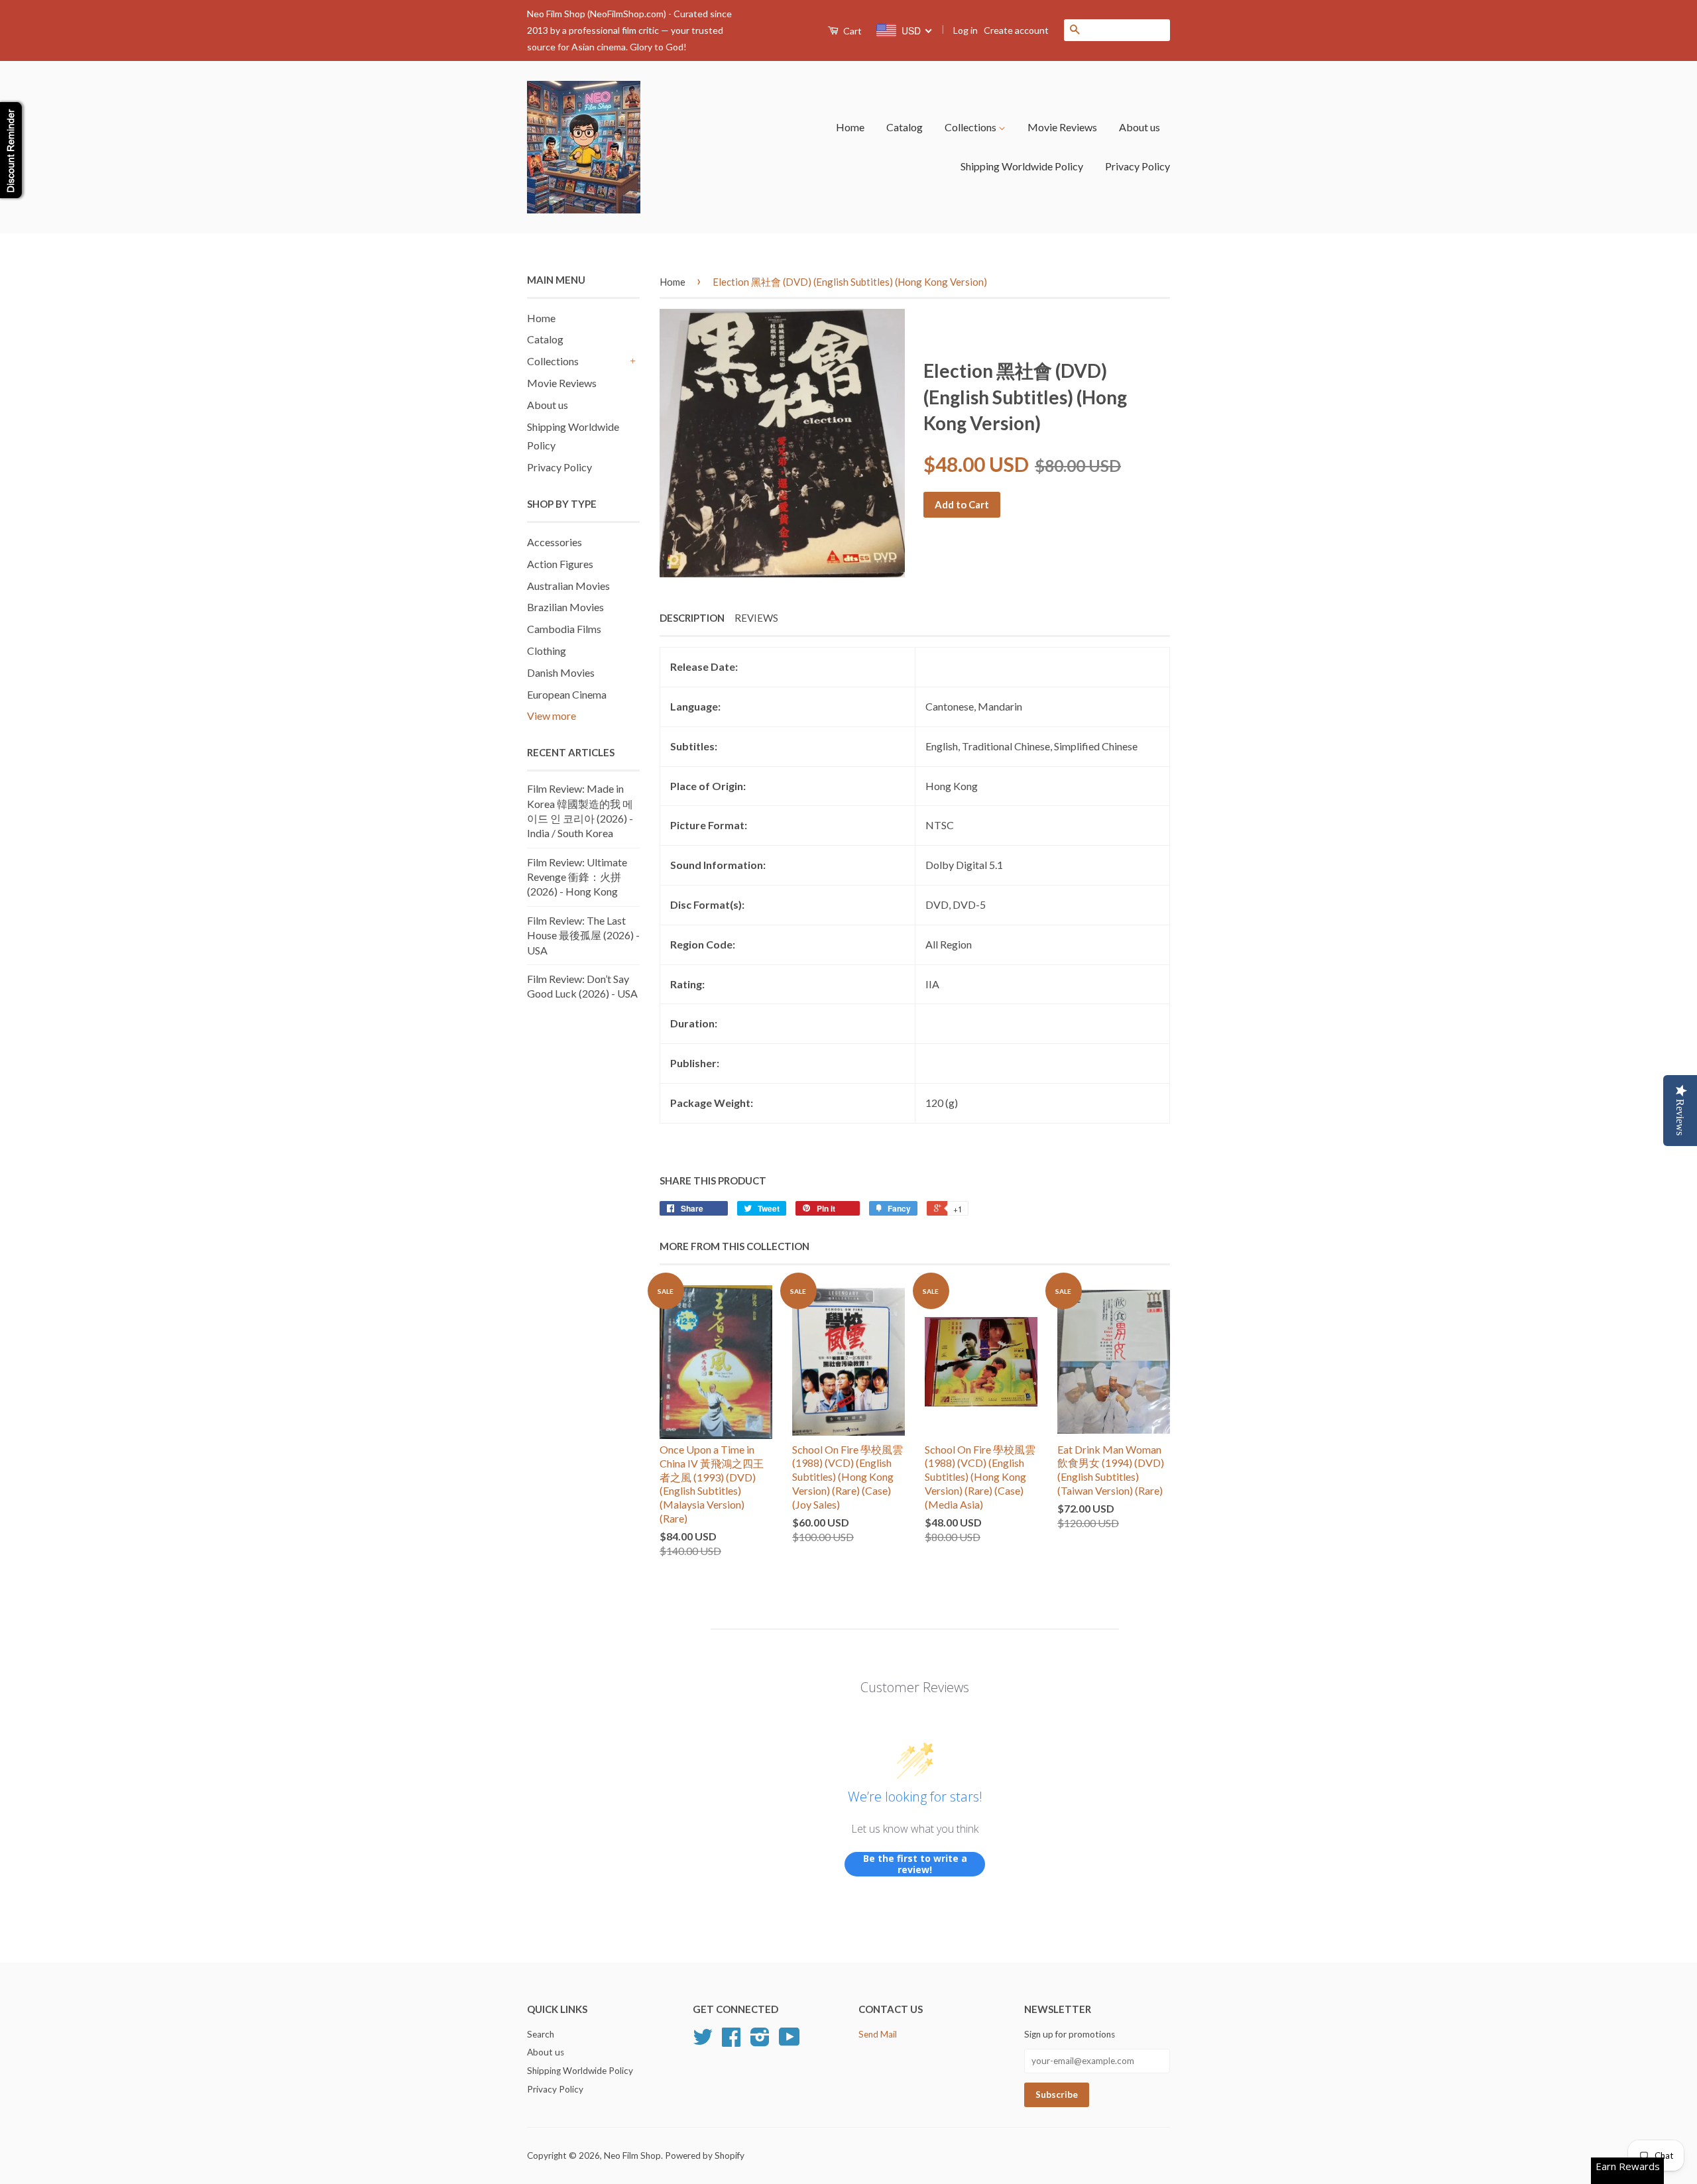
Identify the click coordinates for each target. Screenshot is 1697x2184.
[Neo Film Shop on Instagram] (760, 2041)
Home (850, 127)
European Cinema (567, 694)
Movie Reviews (1062, 127)
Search (541, 2034)
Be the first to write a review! (915, 1864)
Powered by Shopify (705, 2155)
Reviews (756, 618)
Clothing (547, 651)
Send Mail (878, 2034)
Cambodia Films (564, 629)
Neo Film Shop (632, 2155)
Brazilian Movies (565, 607)
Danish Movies (561, 672)
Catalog (905, 127)
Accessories (555, 542)
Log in (966, 30)
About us (1140, 127)
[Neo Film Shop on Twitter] (703, 2041)
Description (692, 618)
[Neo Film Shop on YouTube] (790, 2041)
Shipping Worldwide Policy (1022, 166)
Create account (1016, 30)
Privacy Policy (1138, 166)
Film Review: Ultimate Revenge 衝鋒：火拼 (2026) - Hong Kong (577, 877)
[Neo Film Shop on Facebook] (731, 2041)
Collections (971, 127)
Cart (851, 31)
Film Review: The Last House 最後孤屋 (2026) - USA (583, 935)
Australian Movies (568, 586)
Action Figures (560, 564)
